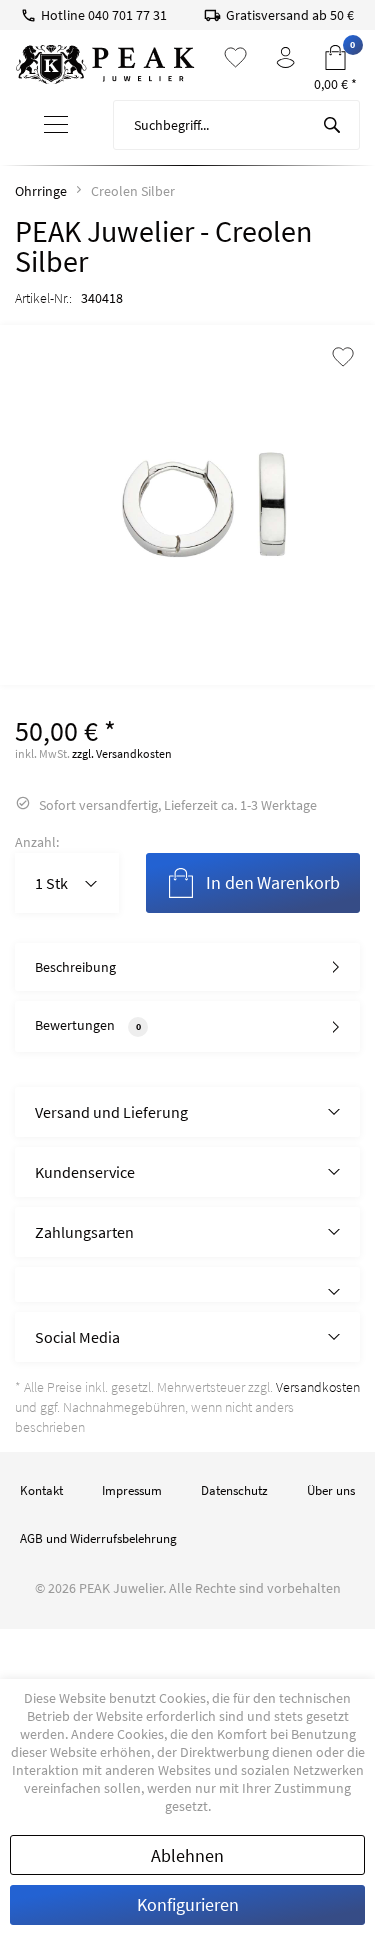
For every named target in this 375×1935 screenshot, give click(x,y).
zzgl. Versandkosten (122, 753)
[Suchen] (332, 125)
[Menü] (56, 125)
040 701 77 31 (127, 15)
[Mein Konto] (285, 57)
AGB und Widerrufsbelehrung (98, 1538)
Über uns (331, 1490)
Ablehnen (187, 1855)
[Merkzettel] (235, 57)
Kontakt (41, 1490)
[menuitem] (56, 125)
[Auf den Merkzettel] (343, 358)
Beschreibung (75, 967)
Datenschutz (234, 1490)
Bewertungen (75, 1025)
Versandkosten (318, 1387)
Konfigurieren (188, 1904)
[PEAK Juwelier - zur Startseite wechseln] (105, 65)
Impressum (132, 1490)
